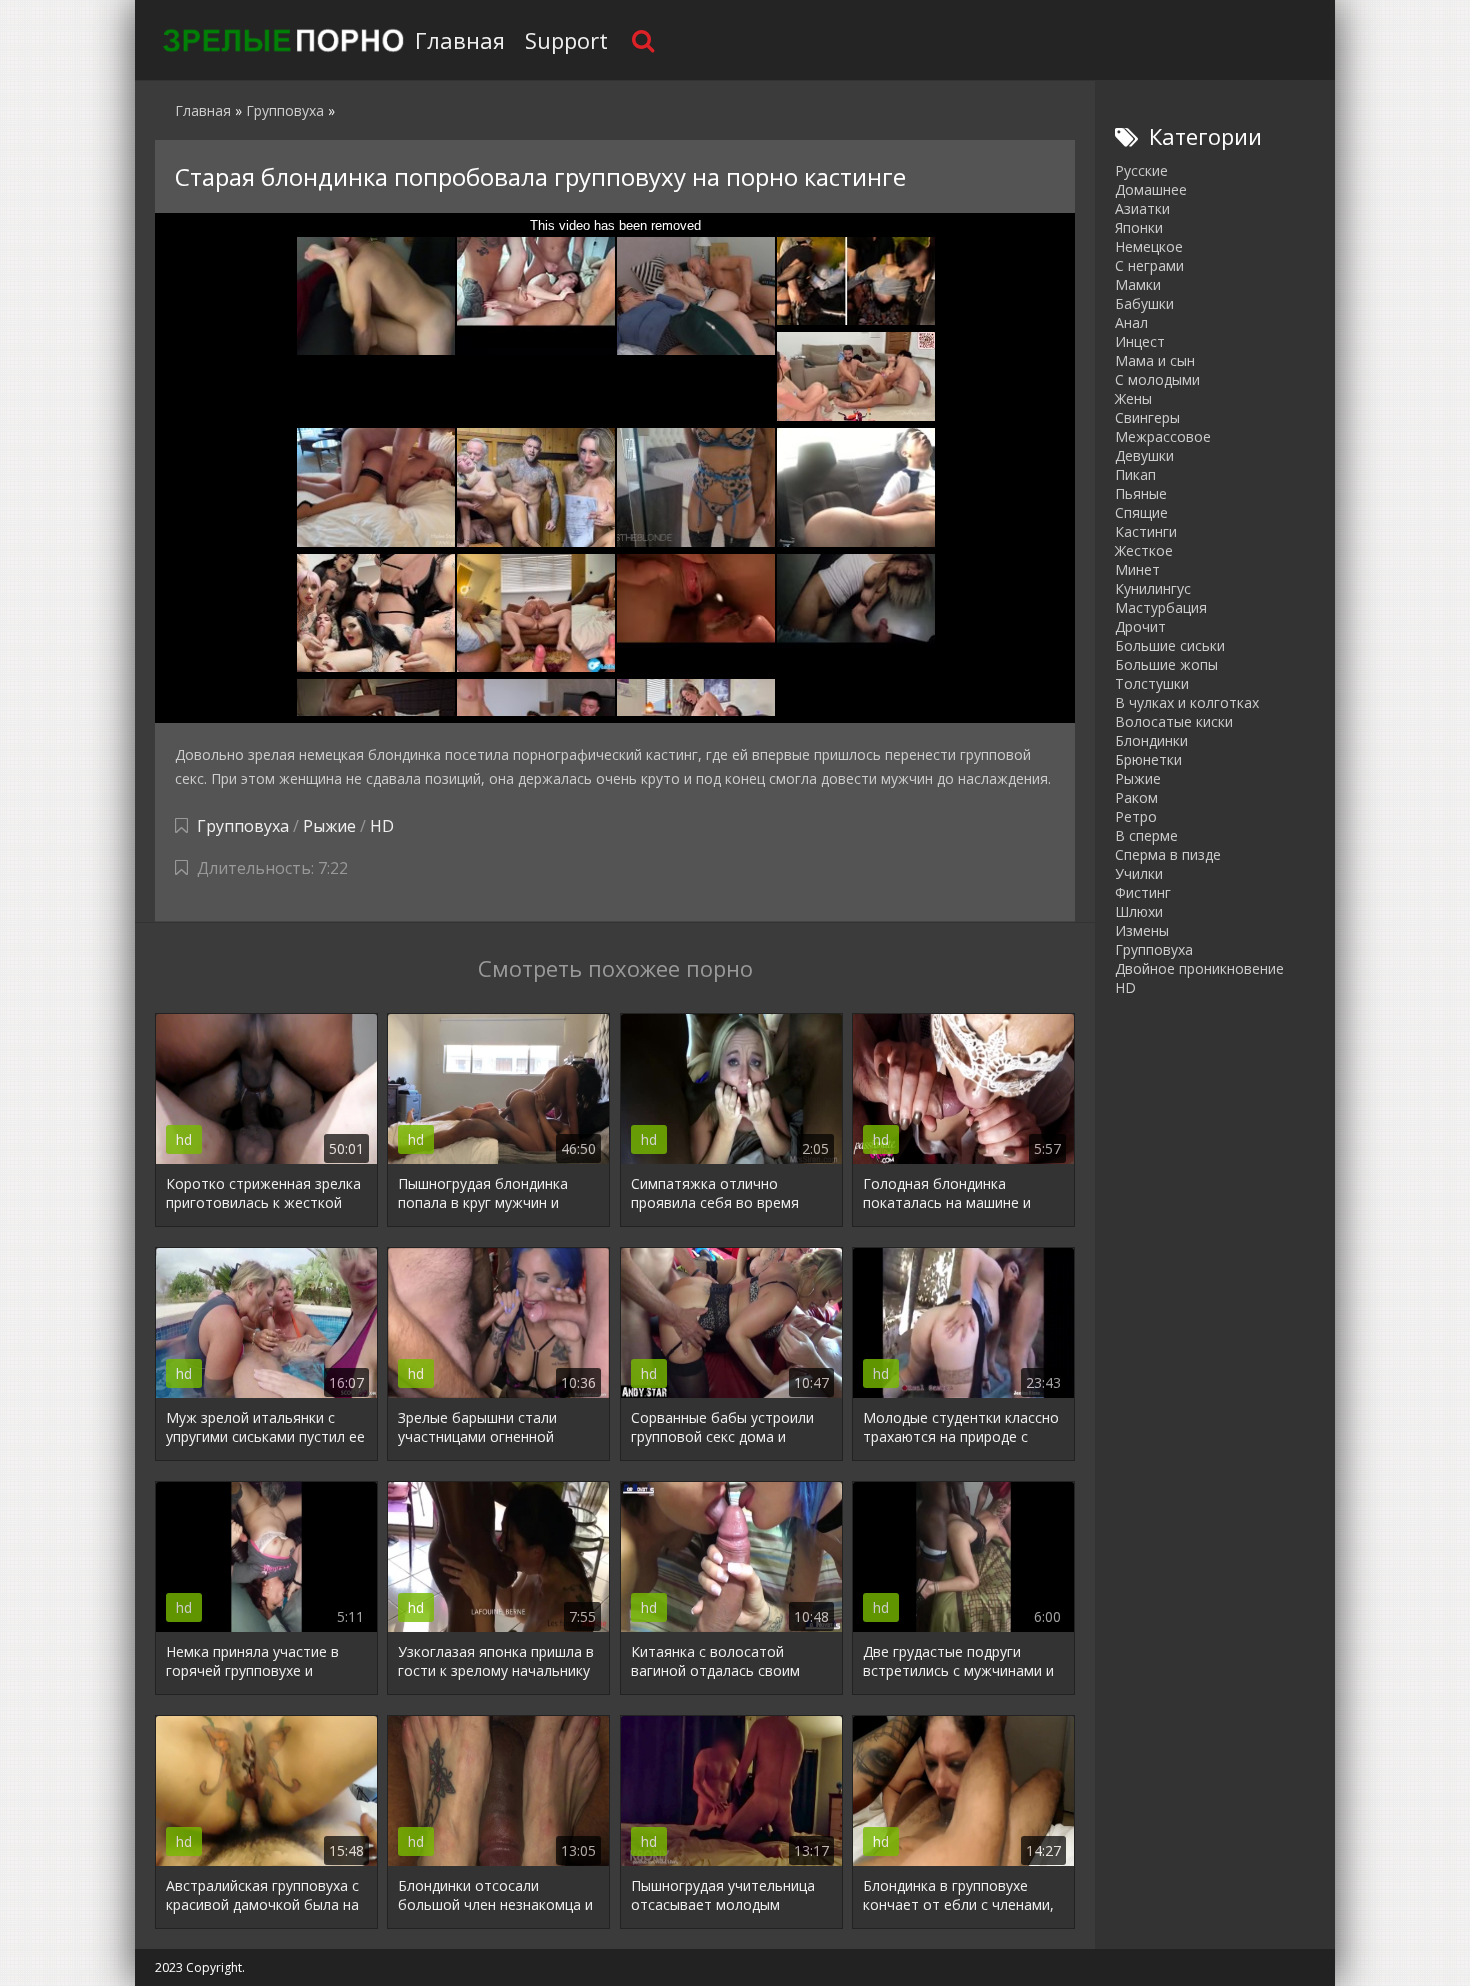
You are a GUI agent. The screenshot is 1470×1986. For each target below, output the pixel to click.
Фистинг (1143, 892)
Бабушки (1144, 303)
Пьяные (1141, 493)
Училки (1139, 873)
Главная (460, 40)
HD (382, 826)
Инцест (1140, 341)
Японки (1139, 227)
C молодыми (1157, 379)
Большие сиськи (1170, 645)
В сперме (1146, 835)
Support (566, 40)
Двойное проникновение (1199, 968)
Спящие (1141, 512)
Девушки (1144, 455)
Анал (1131, 322)
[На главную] (280, 40)
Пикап (1135, 474)
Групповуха (243, 826)
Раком (1136, 797)
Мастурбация (1161, 607)
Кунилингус (1153, 588)
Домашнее (1151, 189)
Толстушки (1152, 683)
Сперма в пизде (1168, 854)
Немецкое (1149, 246)
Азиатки (1142, 208)
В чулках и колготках (1187, 702)
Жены (1133, 398)
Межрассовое (1163, 436)
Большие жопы (1166, 664)
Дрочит (1140, 626)
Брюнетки (1148, 759)
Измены (1142, 930)
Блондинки (1151, 740)
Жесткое (1144, 550)
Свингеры (1147, 417)
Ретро (1136, 816)
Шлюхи (1139, 911)
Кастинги (1146, 531)
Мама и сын (1155, 360)
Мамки (1138, 284)
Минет (1137, 569)
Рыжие (329, 826)
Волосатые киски (1174, 721)
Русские (1141, 170)
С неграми (1149, 265)
